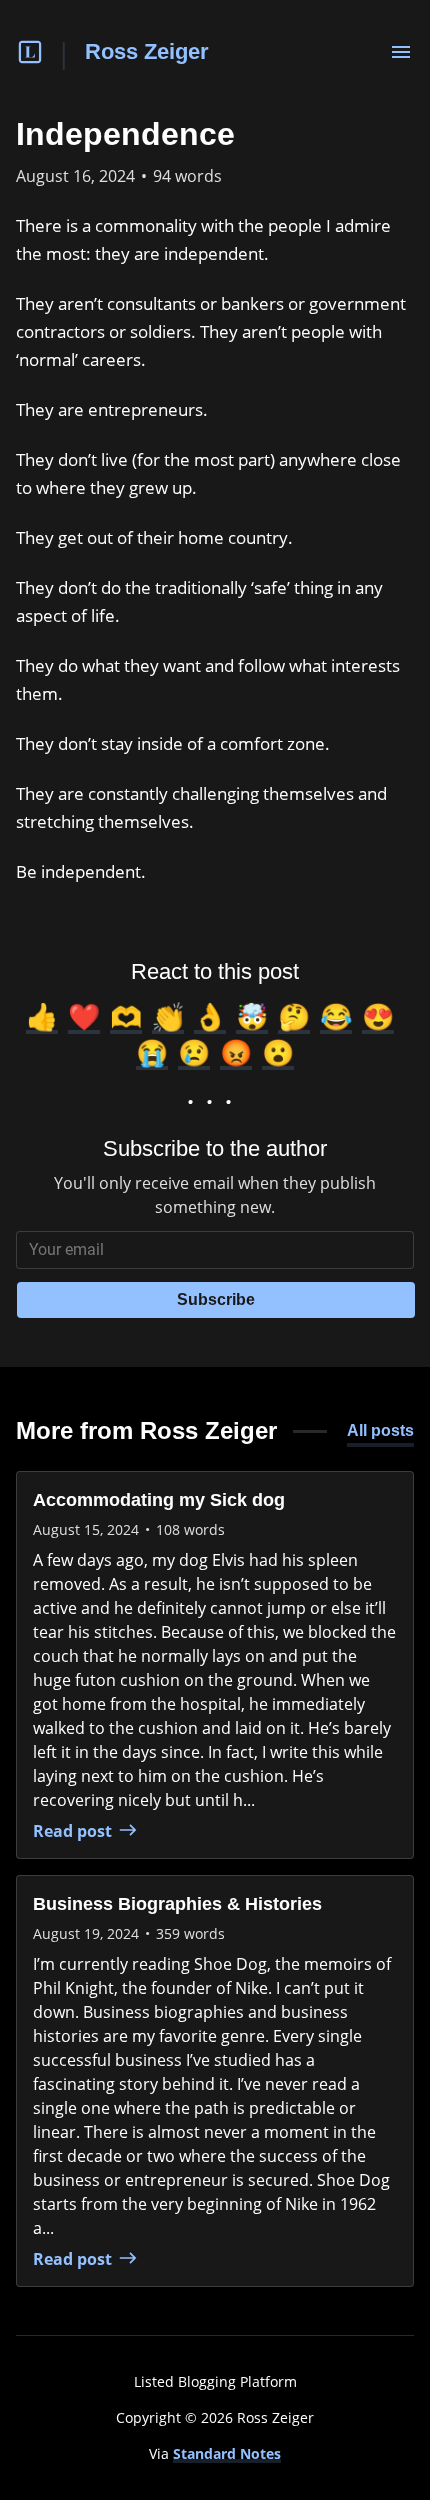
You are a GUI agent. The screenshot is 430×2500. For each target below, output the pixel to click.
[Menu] (401, 52)
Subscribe (216, 1299)
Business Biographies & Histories (177, 1904)
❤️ (84, 1016)
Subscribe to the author (215, 1148)
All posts (380, 1430)
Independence (125, 134)
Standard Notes (227, 2453)
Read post (72, 1831)
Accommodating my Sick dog (159, 1500)
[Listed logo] (30, 52)
